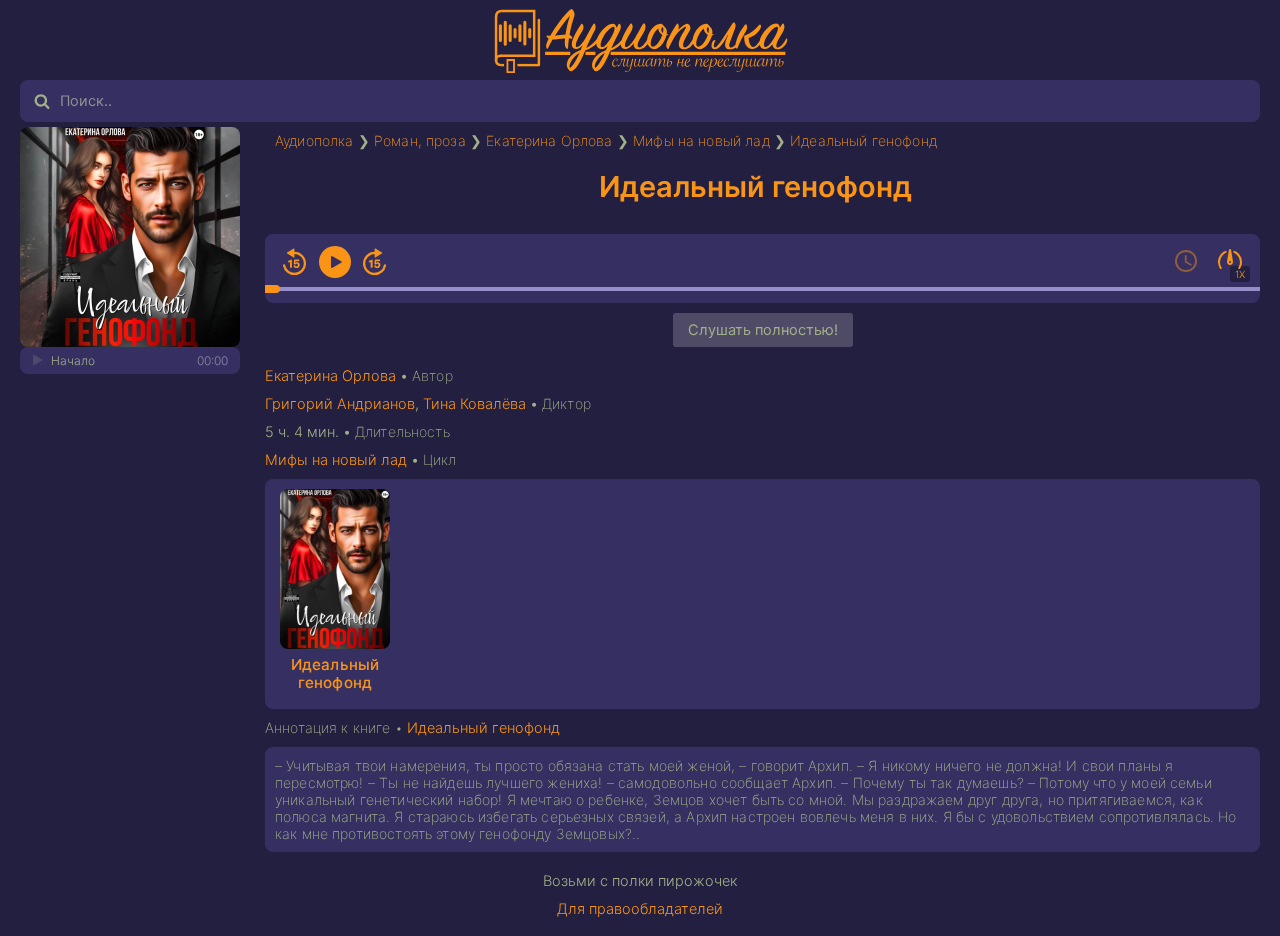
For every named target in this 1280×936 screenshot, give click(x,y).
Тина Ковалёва (474, 404)
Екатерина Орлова (549, 140)
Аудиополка (314, 140)
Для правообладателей (640, 909)
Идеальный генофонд (863, 140)
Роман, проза (420, 140)
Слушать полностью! (763, 330)
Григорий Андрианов (340, 404)
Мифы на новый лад (701, 140)
